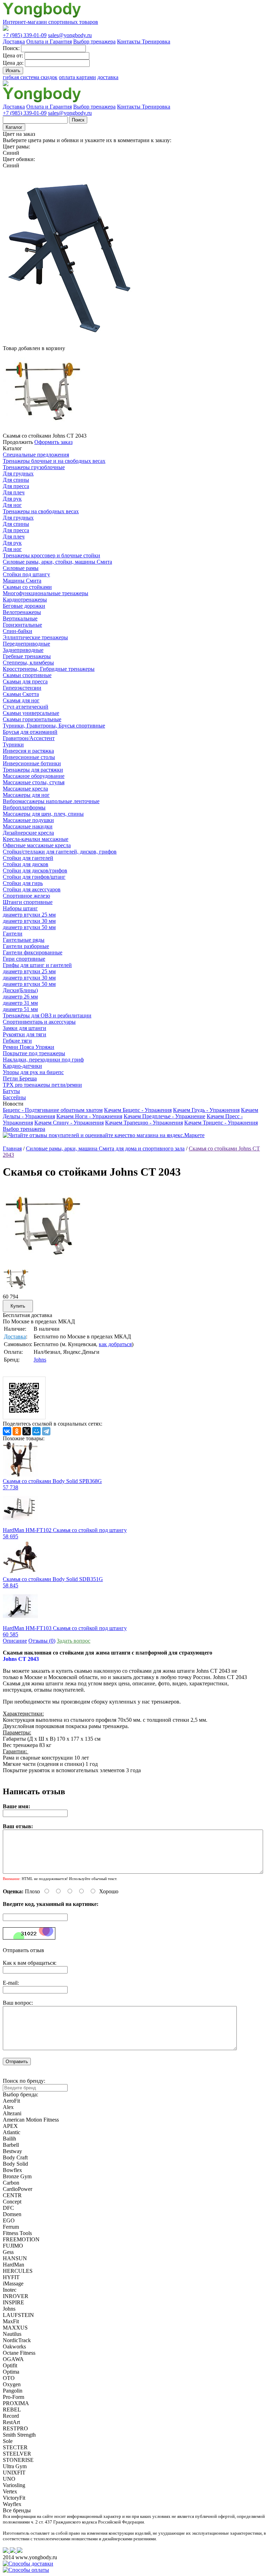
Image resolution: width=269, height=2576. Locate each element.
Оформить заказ (53, 442)
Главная (12, 1148)
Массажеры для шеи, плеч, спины (43, 814)
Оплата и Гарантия (49, 41)
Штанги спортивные (28, 902)
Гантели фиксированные (33, 952)
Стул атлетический (26, 707)
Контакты (129, 41)
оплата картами (77, 77)
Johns (40, 1360)
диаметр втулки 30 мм (29, 921)
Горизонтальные (22, 625)
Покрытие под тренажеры (34, 1053)
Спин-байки (18, 631)
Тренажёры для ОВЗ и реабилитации (47, 1015)
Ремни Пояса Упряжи (29, 1047)
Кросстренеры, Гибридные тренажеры (49, 669)
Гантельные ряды (24, 940)
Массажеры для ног (26, 795)
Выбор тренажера (94, 41)
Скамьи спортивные (27, 675)
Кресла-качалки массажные (36, 839)
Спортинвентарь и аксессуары (39, 1022)
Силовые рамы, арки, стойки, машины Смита (57, 562)
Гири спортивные (24, 959)
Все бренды (17, 2510)
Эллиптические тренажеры (35, 637)
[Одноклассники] (17, 1431)
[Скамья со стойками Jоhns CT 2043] (43, 1264)
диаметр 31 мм (20, 1003)
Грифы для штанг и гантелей (37, 965)
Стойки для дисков (26, 864)
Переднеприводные (26, 644)
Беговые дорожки (24, 606)
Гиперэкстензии (22, 688)
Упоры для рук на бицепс (33, 1072)
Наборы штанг (20, 908)
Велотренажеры (22, 612)
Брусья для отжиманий (30, 732)
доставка (108, 77)
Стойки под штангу (26, 574)
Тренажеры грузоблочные (34, 467)
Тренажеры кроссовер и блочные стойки (51, 555)
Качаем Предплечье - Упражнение (164, 1116)
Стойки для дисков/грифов (35, 871)
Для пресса (16, 486)
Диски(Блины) (20, 990)
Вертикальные (20, 618)
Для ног (12, 505)
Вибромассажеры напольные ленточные (51, 801)
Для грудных (18, 474)
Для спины (16, 480)
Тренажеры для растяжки (33, 770)
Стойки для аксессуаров (32, 889)
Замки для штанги (25, 1028)
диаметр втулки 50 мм (29, 927)
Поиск (78, 120)
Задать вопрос (74, 1641)
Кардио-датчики (22, 1066)
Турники (13, 744)
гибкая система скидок (30, 77)
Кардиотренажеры (25, 600)
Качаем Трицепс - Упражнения (221, 1123)
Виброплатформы (24, 807)
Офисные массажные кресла (37, 845)
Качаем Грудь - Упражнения (206, 1110)
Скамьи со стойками (27, 587)
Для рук (12, 499)
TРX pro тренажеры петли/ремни (42, 1085)
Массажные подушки (28, 820)
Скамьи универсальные (31, 713)
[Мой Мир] (36, 1431)
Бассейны (14, 1097)
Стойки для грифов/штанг (34, 877)
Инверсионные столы (29, 757)
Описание (15, 1641)
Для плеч (14, 492)
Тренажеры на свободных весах (41, 511)
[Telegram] (46, 1431)
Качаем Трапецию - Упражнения (144, 1123)
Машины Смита (22, 581)
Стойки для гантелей (28, 858)
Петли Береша (20, 1078)
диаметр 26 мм (20, 997)
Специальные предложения (36, 455)
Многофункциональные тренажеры (46, 593)
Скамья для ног (21, 700)
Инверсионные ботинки (32, 763)
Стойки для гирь (23, 883)
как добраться (115, 1344)
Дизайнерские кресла (28, 833)
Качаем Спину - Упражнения (69, 1123)
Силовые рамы (21, 568)
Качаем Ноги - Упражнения (89, 1116)
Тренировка (156, 41)
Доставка (14, 41)
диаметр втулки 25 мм (29, 915)
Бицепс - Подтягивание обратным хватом (53, 1110)
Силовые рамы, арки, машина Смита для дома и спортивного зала (105, 1148)
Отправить (17, 2062)
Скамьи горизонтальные (32, 719)
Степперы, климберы (28, 663)
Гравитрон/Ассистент (29, 738)
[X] (27, 1431)
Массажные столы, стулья (34, 782)
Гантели (13, 934)
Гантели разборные (26, 946)
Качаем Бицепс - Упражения (138, 1110)
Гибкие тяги (17, 1041)
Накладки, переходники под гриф (43, 1060)
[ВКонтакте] (7, 1431)
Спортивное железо (26, 896)
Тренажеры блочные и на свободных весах (54, 461)
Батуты (11, 1091)
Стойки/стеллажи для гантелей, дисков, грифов (60, 852)
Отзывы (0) (42, 1641)
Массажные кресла (25, 789)
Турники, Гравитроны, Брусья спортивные (54, 726)
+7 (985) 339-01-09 (25, 35)
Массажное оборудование (34, 776)
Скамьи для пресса (25, 681)
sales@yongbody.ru (70, 35)
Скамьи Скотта (21, 694)
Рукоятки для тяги (25, 1034)
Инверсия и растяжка (28, 751)
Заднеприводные (23, 650)
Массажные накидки (28, 826)
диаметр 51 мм (20, 1009)
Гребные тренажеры (27, 656)
